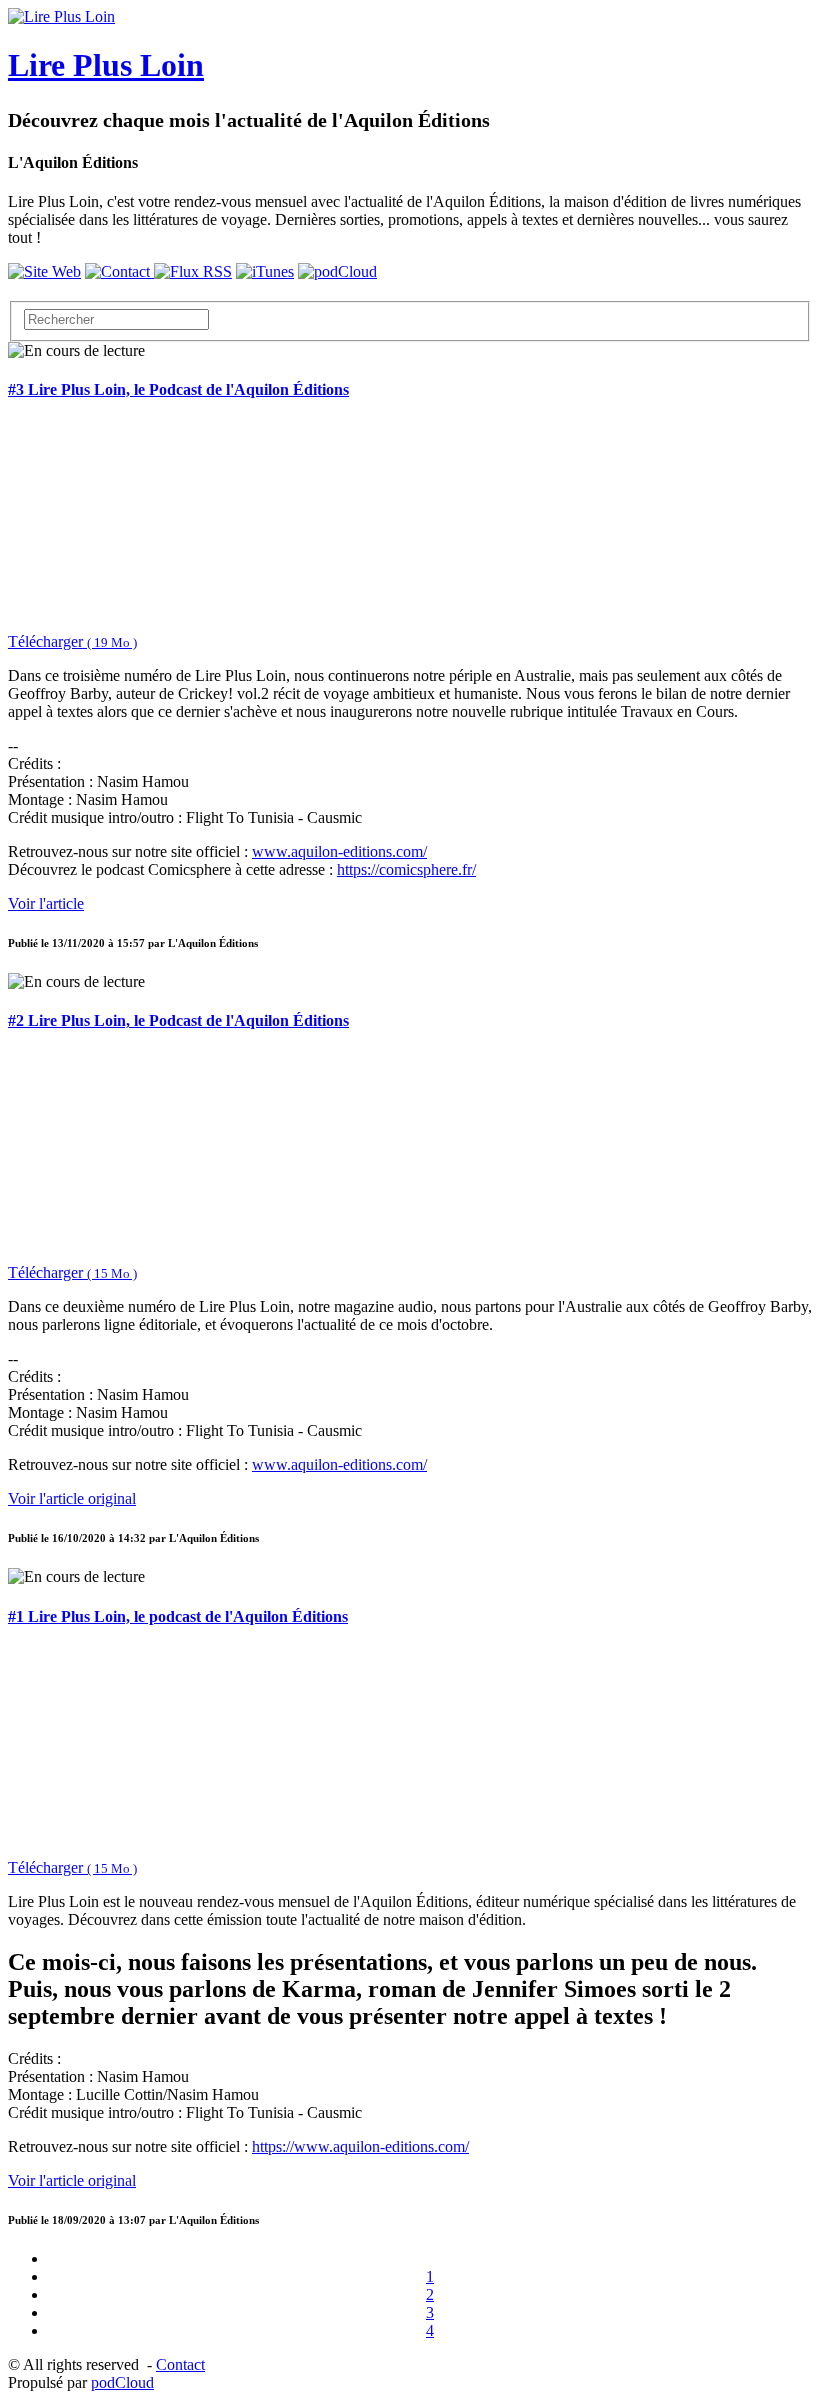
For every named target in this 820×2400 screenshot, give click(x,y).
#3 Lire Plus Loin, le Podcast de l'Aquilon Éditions (178, 389)
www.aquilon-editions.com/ (339, 851)
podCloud (122, 2382)
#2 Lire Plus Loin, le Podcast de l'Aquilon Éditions (178, 1020)
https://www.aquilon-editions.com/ (360, 2146)
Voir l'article (46, 903)
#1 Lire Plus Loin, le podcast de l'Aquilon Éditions (178, 1616)
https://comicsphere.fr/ (406, 869)
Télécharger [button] (72, 641)
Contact (180, 2364)
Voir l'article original (72, 1498)
